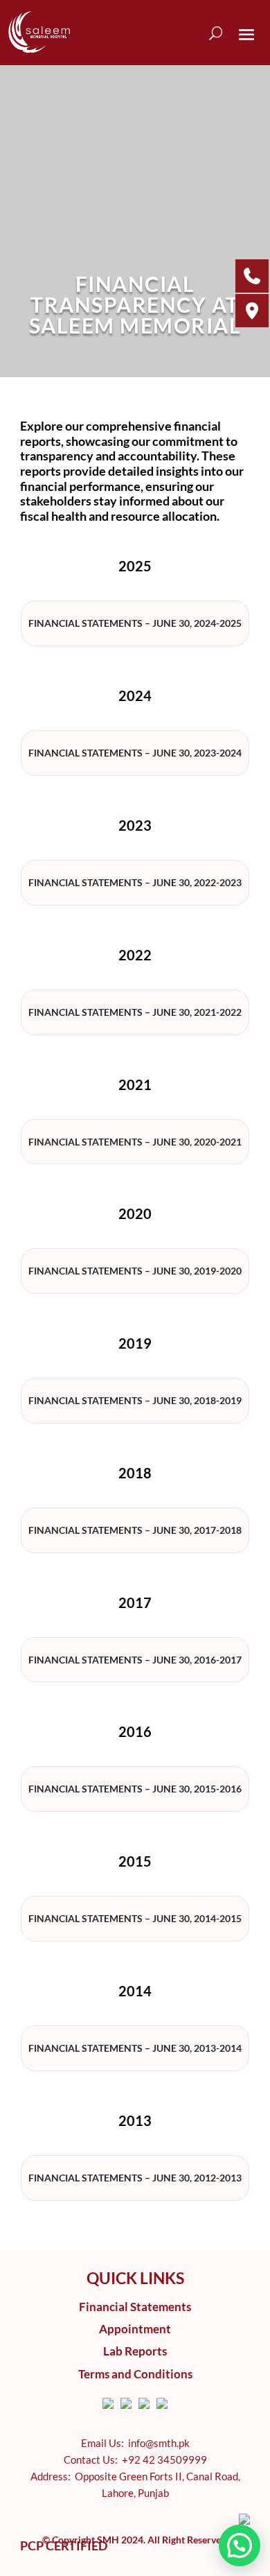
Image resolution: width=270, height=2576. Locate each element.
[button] (240, 2545)
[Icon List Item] (108, 2403)
